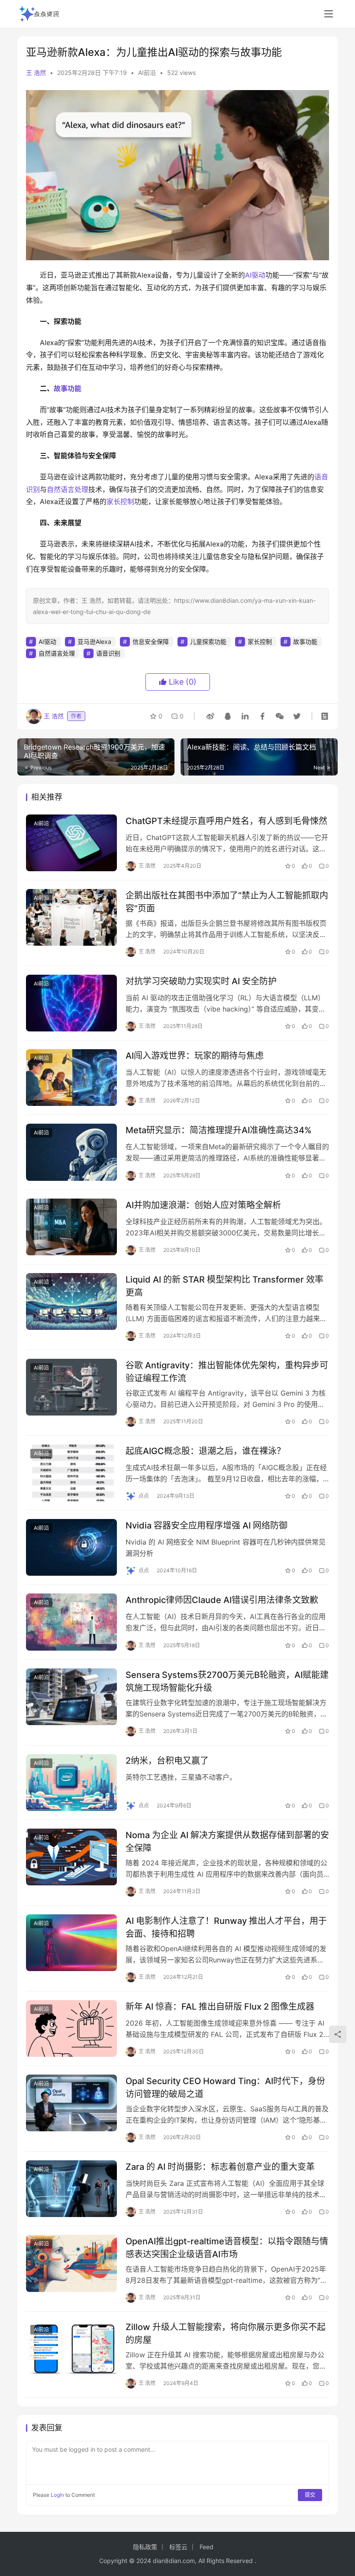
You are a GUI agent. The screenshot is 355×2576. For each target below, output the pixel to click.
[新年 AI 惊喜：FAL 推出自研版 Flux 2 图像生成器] (71, 2028)
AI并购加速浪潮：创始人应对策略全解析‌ (203, 1205)
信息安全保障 (151, 642)
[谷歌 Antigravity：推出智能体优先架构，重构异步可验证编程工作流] (71, 1387)
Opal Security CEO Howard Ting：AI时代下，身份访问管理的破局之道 (225, 2087)
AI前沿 (147, 73)
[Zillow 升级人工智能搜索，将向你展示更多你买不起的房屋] (71, 2349)
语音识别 (108, 653)
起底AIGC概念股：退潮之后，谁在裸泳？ (205, 1451)
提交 (310, 2495)
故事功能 (68, 388)
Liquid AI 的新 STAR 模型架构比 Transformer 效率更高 (224, 1286)
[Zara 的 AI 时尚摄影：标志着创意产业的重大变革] (71, 2189)
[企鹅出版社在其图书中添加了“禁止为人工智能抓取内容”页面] (71, 917)
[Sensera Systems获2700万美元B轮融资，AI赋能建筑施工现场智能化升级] (71, 1697)
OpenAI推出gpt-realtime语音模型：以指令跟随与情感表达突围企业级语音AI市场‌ (227, 2248)
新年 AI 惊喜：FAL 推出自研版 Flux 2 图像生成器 (220, 2007)
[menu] (329, 14)
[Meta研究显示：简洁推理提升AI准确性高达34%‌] (71, 1152)
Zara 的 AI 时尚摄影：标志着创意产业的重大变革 (220, 2167)
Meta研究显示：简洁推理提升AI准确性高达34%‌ (219, 1130)
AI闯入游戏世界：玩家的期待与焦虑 (195, 1056)
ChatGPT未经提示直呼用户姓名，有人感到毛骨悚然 (226, 821)
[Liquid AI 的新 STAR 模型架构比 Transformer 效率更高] (71, 1301)
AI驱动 (255, 275)
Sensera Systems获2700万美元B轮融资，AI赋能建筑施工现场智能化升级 (227, 1681)
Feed (207, 2547)
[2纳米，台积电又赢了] (71, 1783)
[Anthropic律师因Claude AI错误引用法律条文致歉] (71, 1622)
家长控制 (120, 501)
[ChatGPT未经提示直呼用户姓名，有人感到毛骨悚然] (71, 843)
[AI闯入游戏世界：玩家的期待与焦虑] (71, 1078)
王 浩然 (36, 73)
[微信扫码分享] (280, 716)
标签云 (178, 2547)
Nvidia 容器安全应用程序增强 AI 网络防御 (207, 1526)
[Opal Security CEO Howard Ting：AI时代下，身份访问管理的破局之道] (71, 2103)
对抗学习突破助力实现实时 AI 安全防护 (201, 981)
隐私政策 (145, 2547)
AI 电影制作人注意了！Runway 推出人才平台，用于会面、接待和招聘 (226, 1927)
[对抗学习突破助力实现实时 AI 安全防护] (71, 1003)
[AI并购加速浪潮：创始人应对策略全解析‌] (71, 1227)
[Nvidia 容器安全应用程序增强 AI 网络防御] (71, 1547)
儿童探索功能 (208, 642)
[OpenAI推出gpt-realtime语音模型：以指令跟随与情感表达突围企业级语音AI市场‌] (71, 2263)
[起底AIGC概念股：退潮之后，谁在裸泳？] (71, 1473)
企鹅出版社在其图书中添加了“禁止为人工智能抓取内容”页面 (227, 902)
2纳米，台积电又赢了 (167, 1761)
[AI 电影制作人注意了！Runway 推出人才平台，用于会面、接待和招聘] (71, 1943)
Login (57, 2495)
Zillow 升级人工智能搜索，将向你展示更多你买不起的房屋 (226, 2333)
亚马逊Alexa (94, 642)
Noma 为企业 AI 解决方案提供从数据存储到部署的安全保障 (227, 1841)
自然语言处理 (68, 489)
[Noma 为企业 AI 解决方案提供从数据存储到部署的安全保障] (71, 1857)
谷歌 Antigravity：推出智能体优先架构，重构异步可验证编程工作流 (227, 1372)
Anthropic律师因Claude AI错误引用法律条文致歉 (222, 1600)
